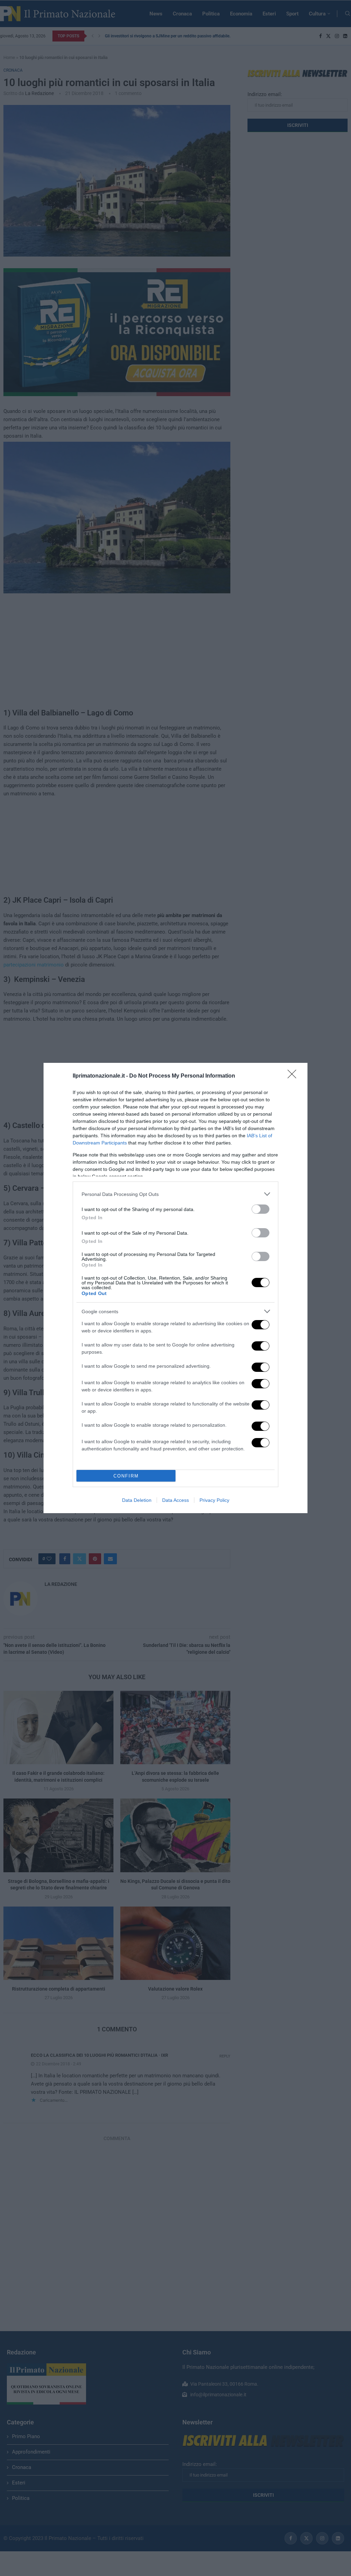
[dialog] (175, 1288)
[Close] (294, 1076)
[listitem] (175, 1194)
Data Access (175, 1500)
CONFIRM (126, 1476)
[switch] (261, 1209)
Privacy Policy (214, 1500)
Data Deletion (137, 1500)
